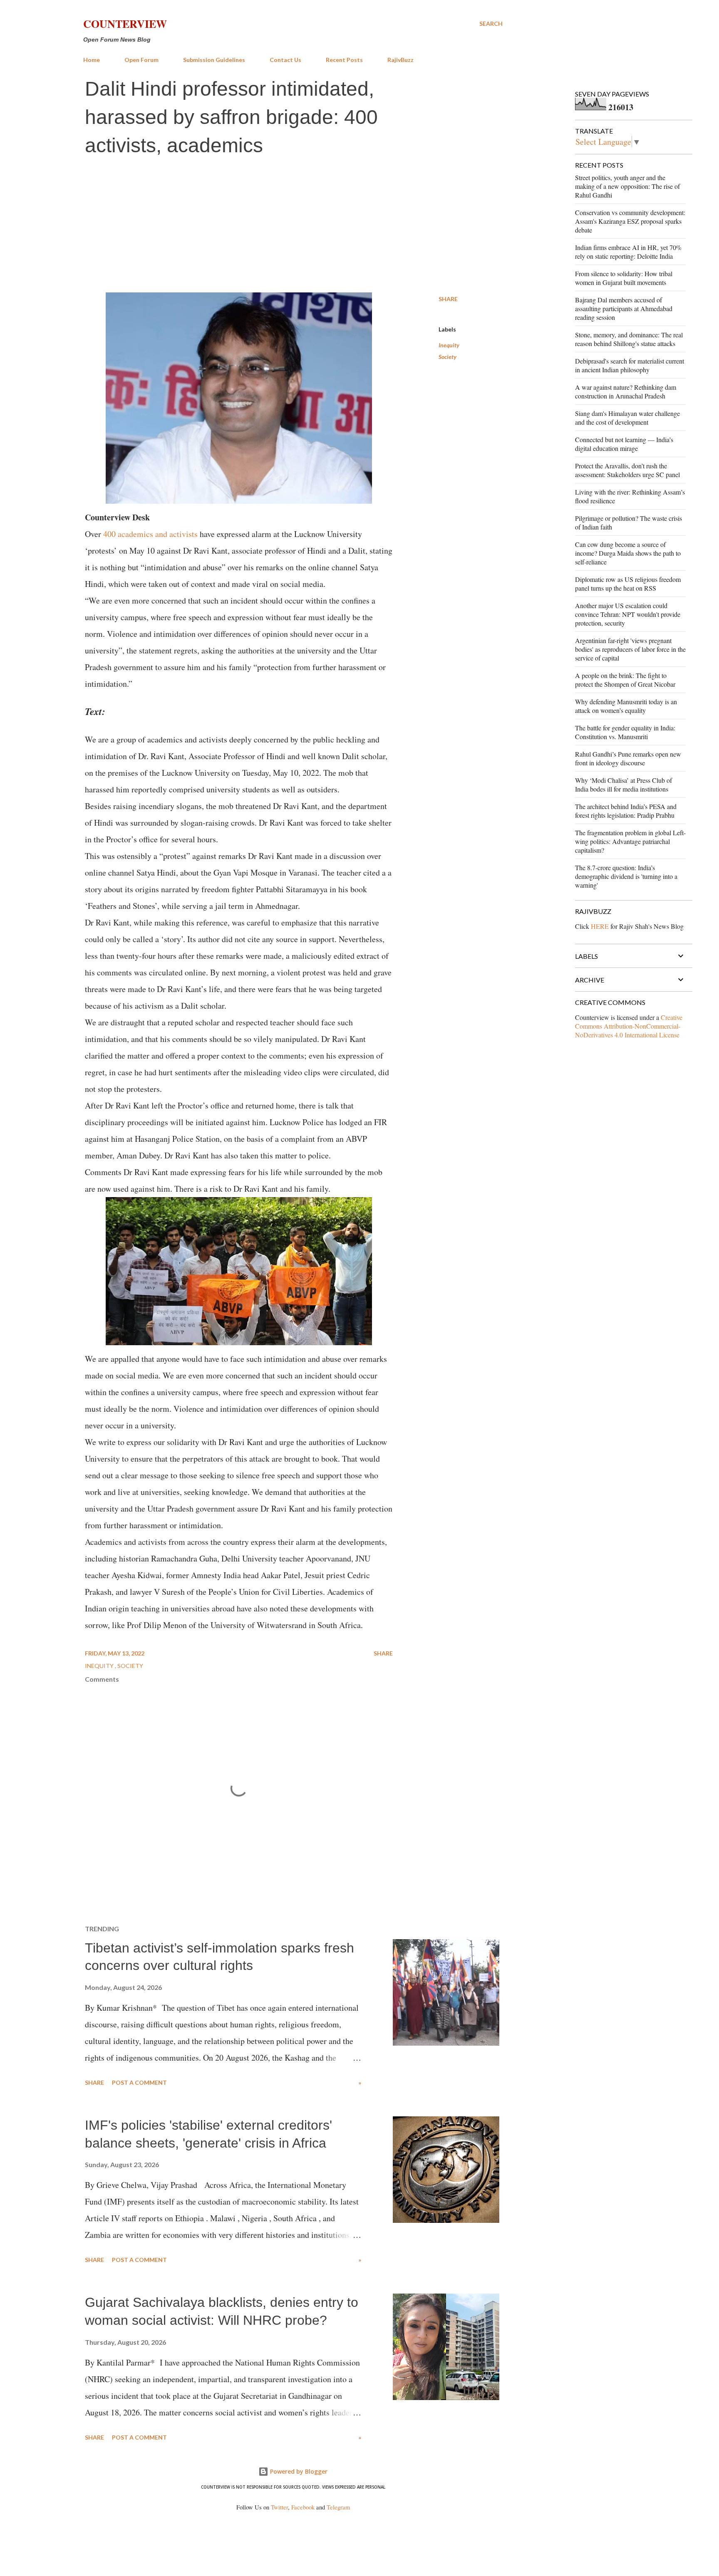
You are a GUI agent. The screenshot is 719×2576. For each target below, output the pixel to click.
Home (92, 60)
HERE (600, 926)
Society (448, 357)
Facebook (303, 2507)
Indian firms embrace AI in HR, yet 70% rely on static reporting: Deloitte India (628, 252)
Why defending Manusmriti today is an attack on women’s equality (626, 706)
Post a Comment (139, 2082)
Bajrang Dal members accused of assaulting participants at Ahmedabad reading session (624, 308)
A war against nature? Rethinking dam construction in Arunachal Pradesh (626, 391)
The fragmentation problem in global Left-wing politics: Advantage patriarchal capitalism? (630, 841)
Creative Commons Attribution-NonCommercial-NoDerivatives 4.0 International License (629, 1026)
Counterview (125, 24)
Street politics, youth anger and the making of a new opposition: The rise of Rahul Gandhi (627, 186)
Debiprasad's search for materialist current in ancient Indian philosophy (630, 365)
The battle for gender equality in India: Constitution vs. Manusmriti (625, 732)
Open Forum (141, 60)
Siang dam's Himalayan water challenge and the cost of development (627, 418)
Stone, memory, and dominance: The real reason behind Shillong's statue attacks (629, 339)
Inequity (449, 345)
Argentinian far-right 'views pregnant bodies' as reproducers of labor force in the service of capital (630, 649)
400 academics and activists (150, 534)
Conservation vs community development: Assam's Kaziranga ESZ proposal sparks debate (630, 221)
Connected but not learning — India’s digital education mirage (624, 444)
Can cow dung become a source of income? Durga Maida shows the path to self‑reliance (628, 553)
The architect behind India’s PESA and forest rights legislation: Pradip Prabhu (626, 811)
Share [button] (448, 299)
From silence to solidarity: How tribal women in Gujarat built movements (624, 278)
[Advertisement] (293, 226)
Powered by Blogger (298, 2471)
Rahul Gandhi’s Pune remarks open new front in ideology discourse (628, 758)
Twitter (279, 2507)
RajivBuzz (400, 60)
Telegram (338, 2507)
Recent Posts (344, 60)
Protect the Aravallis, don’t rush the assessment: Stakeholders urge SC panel (627, 470)
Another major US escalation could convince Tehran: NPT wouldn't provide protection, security (628, 614)
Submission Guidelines (214, 60)
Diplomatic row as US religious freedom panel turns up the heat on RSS (628, 584)
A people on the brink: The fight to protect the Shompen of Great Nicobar (625, 680)
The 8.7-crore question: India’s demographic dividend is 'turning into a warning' (626, 876)
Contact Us (285, 60)
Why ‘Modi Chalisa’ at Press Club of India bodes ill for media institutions (624, 784)
